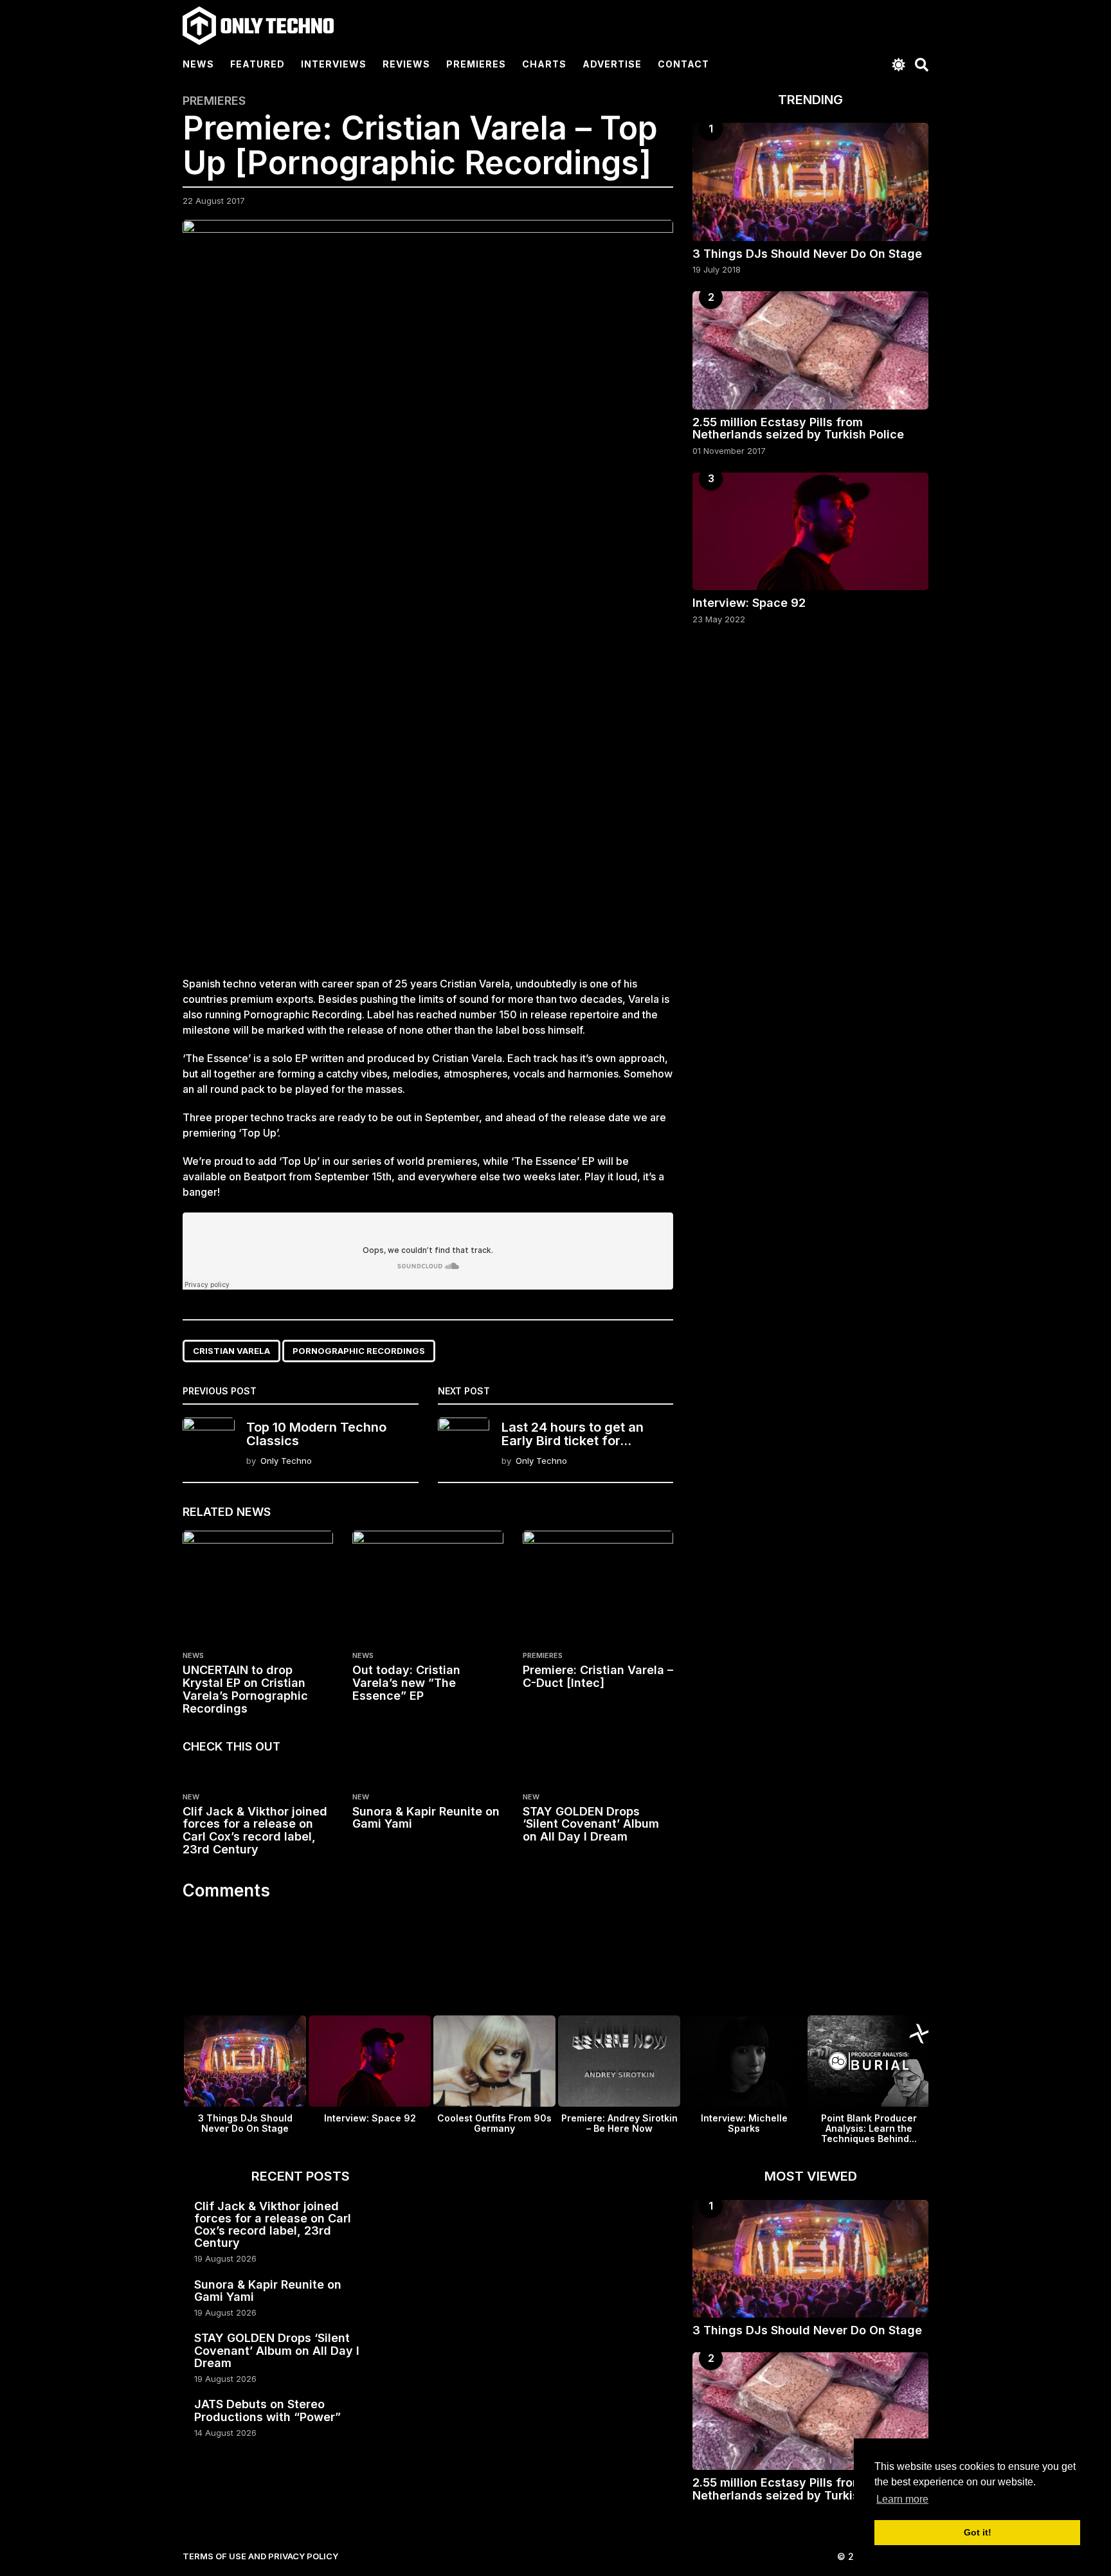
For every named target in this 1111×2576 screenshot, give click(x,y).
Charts (544, 64)
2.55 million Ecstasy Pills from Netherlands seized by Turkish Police (798, 428)
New (191, 1797)
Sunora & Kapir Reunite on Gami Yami (426, 1818)
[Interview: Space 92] (810, 531)
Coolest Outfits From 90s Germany (494, 2123)
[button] (899, 64)
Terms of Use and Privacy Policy (260, 2556)
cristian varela (231, 1351)
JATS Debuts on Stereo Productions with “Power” (267, 2410)
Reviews (406, 64)
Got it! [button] (978, 2532)
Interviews (334, 64)
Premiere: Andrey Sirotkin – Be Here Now (619, 2123)
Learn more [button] (902, 2499)
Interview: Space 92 (749, 603)
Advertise (612, 64)
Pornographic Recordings (359, 1351)
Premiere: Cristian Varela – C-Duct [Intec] (598, 1676)
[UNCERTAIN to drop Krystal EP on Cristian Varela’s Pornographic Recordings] (258, 1587)
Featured (257, 64)
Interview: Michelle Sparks (744, 2123)
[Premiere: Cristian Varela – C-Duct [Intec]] (598, 1587)
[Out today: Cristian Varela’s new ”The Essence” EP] (428, 1587)
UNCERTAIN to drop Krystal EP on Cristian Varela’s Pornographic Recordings (245, 1689)
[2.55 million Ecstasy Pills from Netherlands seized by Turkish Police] (810, 350)
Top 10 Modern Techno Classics (316, 1434)
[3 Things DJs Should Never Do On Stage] (810, 182)
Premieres (476, 64)
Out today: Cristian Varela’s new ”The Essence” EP (406, 1683)
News (198, 64)
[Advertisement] (428, 851)
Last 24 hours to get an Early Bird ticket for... (573, 1434)
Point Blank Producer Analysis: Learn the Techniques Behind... (869, 2128)
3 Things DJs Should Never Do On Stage (807, 254)
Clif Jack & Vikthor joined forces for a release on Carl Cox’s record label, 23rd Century (255, 1830)
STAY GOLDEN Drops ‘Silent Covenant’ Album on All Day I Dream (591, 1824)
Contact (683, 64)
